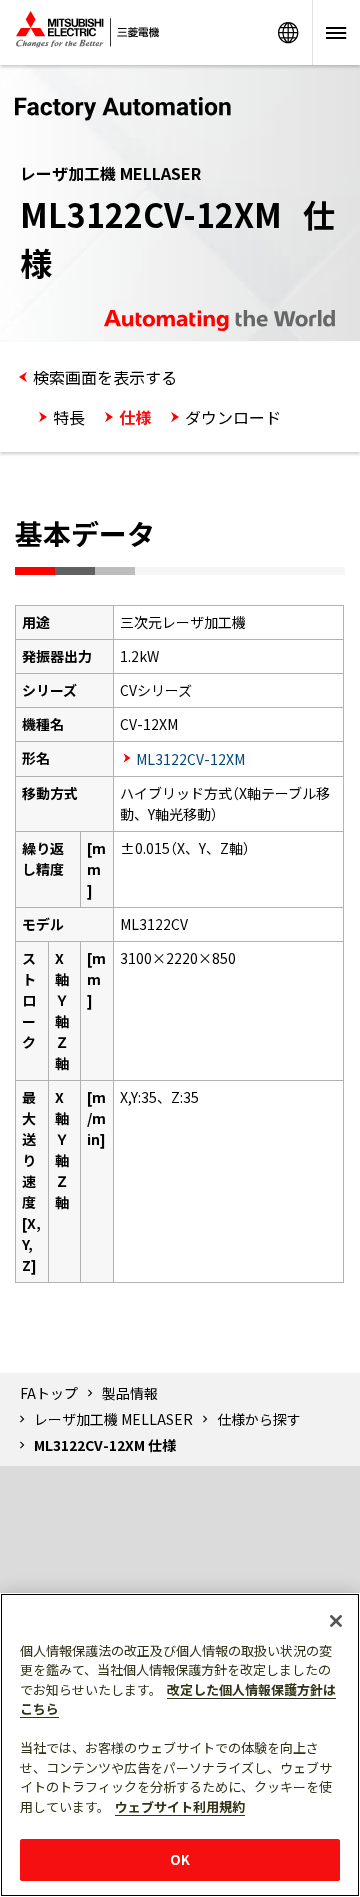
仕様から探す (259, 1419)
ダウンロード (233, 417)
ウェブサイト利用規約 (180, 1806)
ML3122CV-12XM (190, 759)
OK (180, 1859)
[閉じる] (336, 1621)
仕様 (135, 417)
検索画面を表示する (105, 377)
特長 (69, 417)
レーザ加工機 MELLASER (113, 1419)
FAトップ (49, 1393)
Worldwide (288, 32)
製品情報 (130, 1393)
